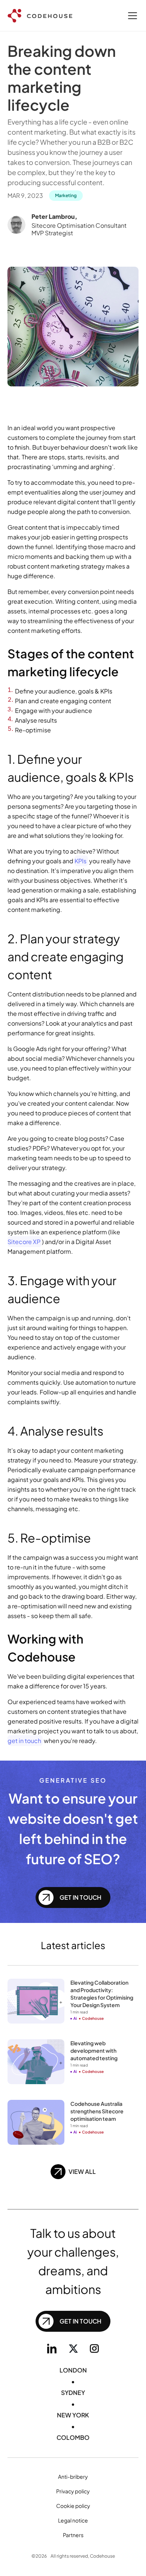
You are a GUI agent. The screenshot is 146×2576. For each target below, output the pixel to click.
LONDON (73, 2370)
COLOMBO (73, 2437)
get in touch (24, 1741)
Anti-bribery (73, 2477)
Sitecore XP (24, 1242)
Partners (73, 2535)
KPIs (80, 861)
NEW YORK (73, 2415)
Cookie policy (73, 2506)
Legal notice (73, 2520)
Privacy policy (73, 2491)
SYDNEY (73, 2393)
